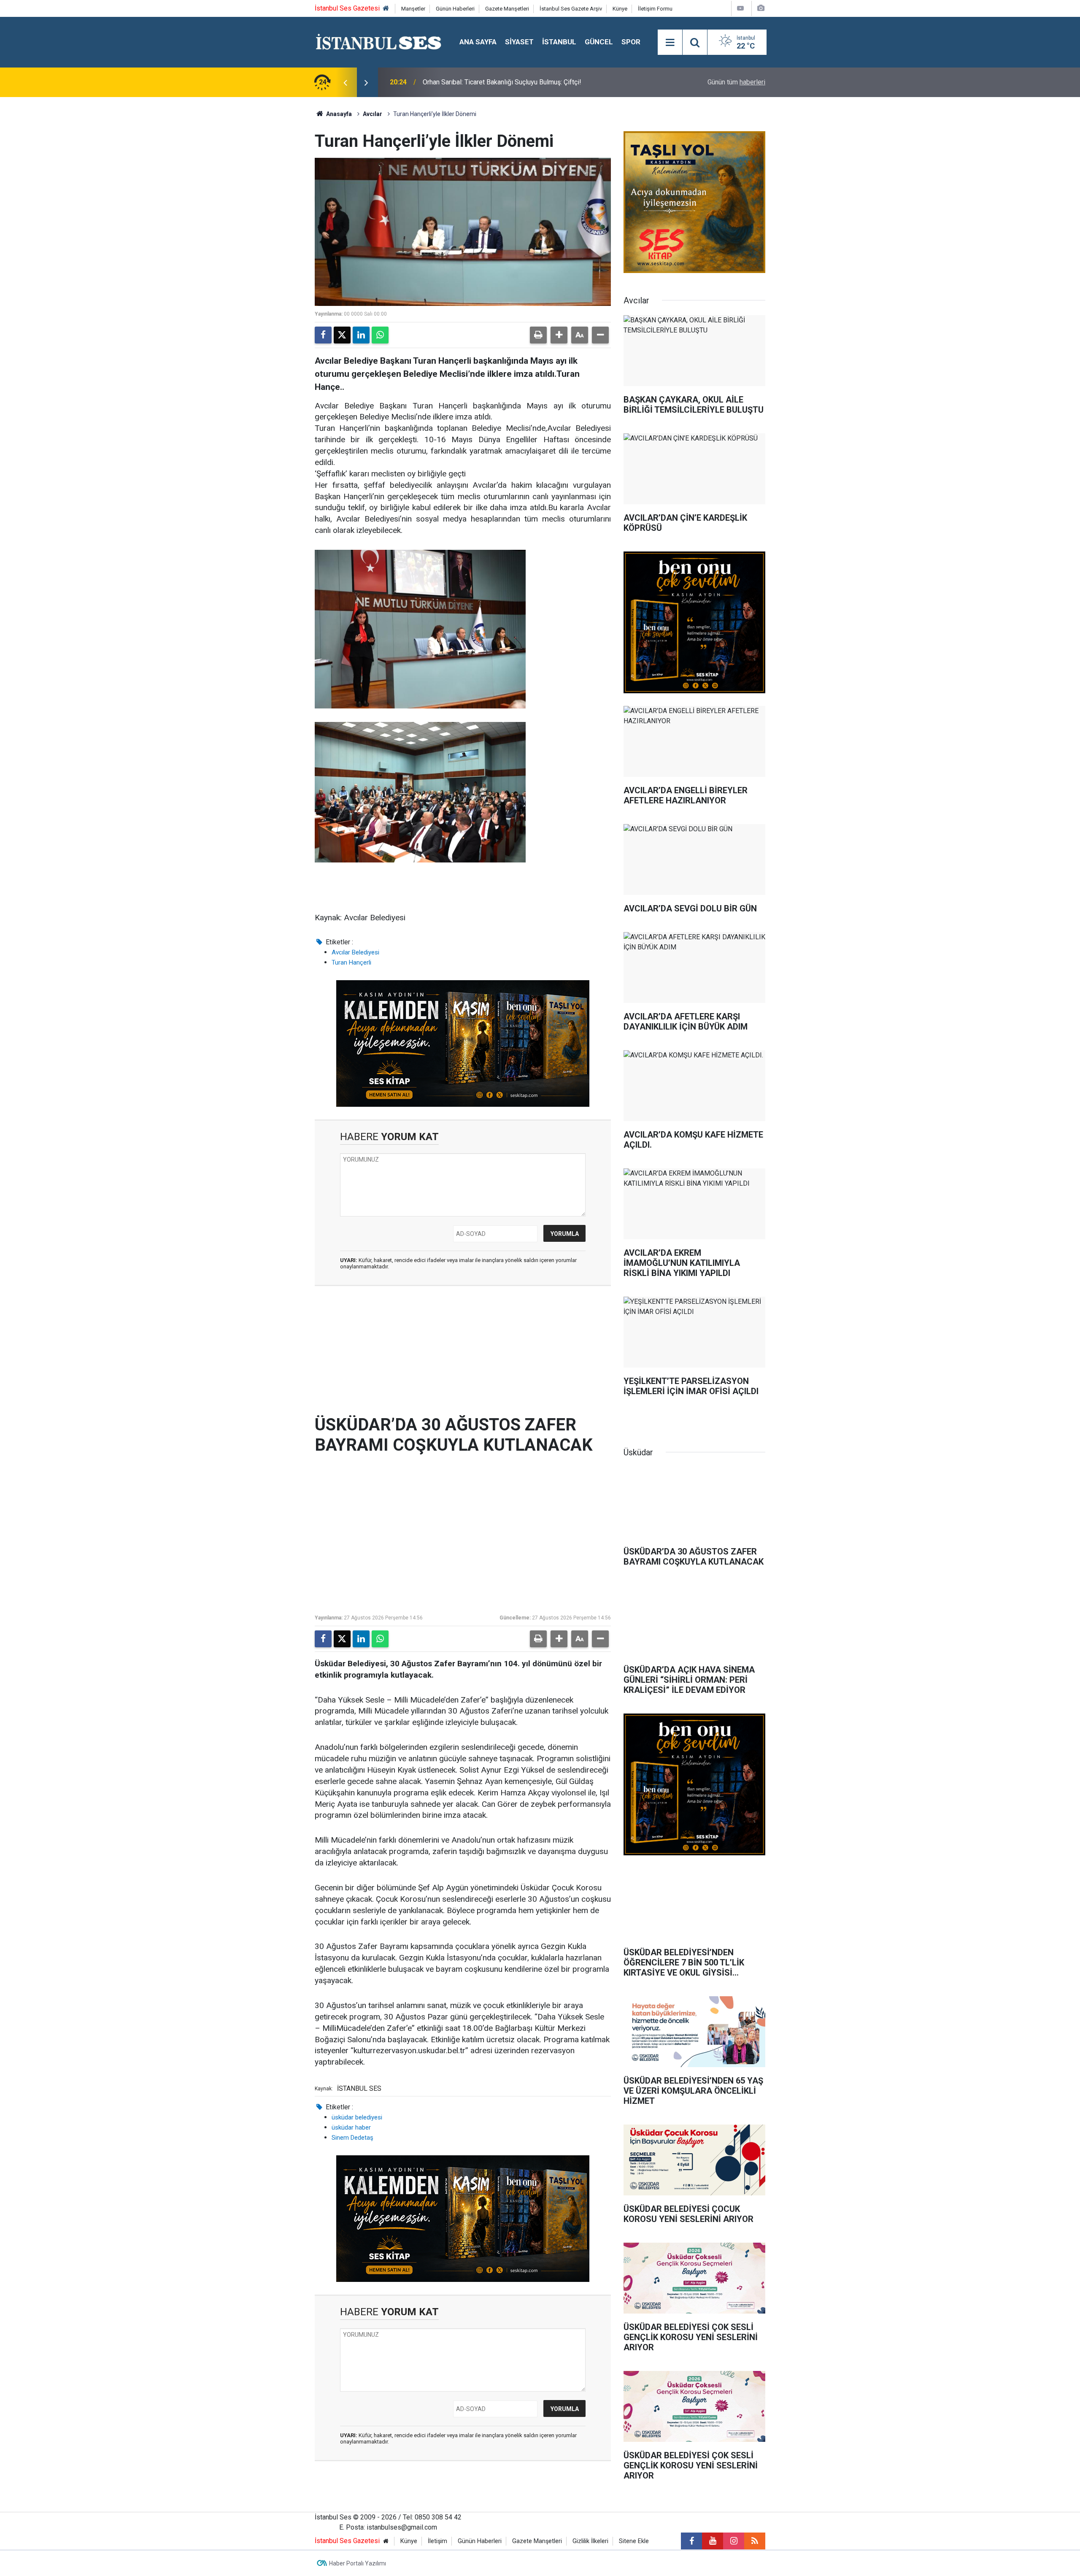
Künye (620, 9)
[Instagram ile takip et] (734, 2541)
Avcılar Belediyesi (355, 952)
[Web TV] (740, 8)
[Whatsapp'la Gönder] (380, 335)
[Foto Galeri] (761, 8)
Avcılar (373, 114)
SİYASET (519, 42)
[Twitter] (342, 335)
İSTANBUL (559, 42)
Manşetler (413, 9)
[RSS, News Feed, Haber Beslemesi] (755, 2541)
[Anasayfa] (386, 9)
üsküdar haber (351, 2127)
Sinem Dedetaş (352, 2138)
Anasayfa (338, 114)
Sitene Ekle (634, 2541)
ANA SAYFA (478, 42)
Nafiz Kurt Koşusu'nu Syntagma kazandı (481, 82)
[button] (559, 335)
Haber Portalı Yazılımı (358, 2563)
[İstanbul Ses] (379, 42)
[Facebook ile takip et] (691, 2541)
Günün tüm (736, 82)
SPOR (631, 42)
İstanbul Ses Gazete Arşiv (571, 9)
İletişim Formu (655, 9)
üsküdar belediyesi (357, 2117)
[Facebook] (323, 335)
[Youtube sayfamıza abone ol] (713, 2541)
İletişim (437, 2541)
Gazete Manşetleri (507, 9)
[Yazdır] (538, 335)
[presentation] (345, 82)
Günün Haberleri (455, 9)
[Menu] (670, 43)
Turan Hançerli (351, 962)
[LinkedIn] (361, 335)
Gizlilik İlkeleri (590, 2541)
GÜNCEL (599, 42)
